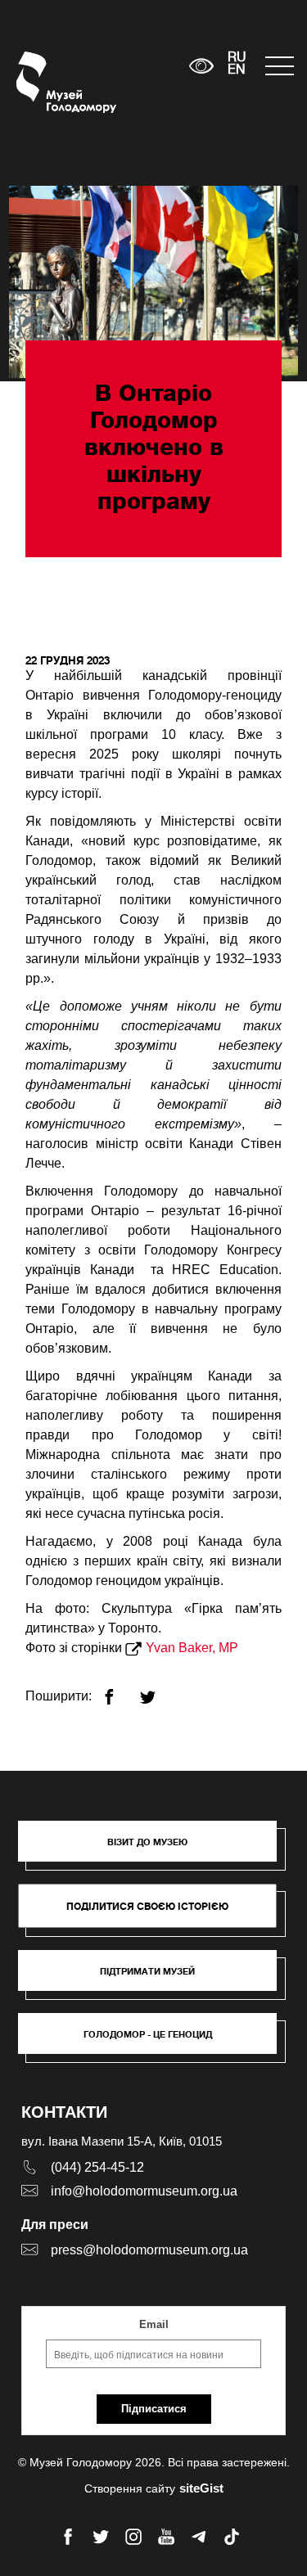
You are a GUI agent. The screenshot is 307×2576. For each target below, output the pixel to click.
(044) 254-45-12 (97, 2167)
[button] (156, 1849)
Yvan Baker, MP (194, 1648)
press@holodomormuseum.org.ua (149, 2250)
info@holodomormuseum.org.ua (144, 2191)
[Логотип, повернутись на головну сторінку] (47, 82)
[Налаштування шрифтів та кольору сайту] (201, 66)
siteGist (201, 2488)
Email (154, 2324)
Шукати (126, 66)
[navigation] (278, 66)
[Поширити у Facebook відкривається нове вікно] (119, 1690)
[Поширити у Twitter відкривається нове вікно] (158, 1690)
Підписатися (154, 2409)
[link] (156, 1979)
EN (237, 70)
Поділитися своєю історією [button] (147, 1906)
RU (237, 58)
